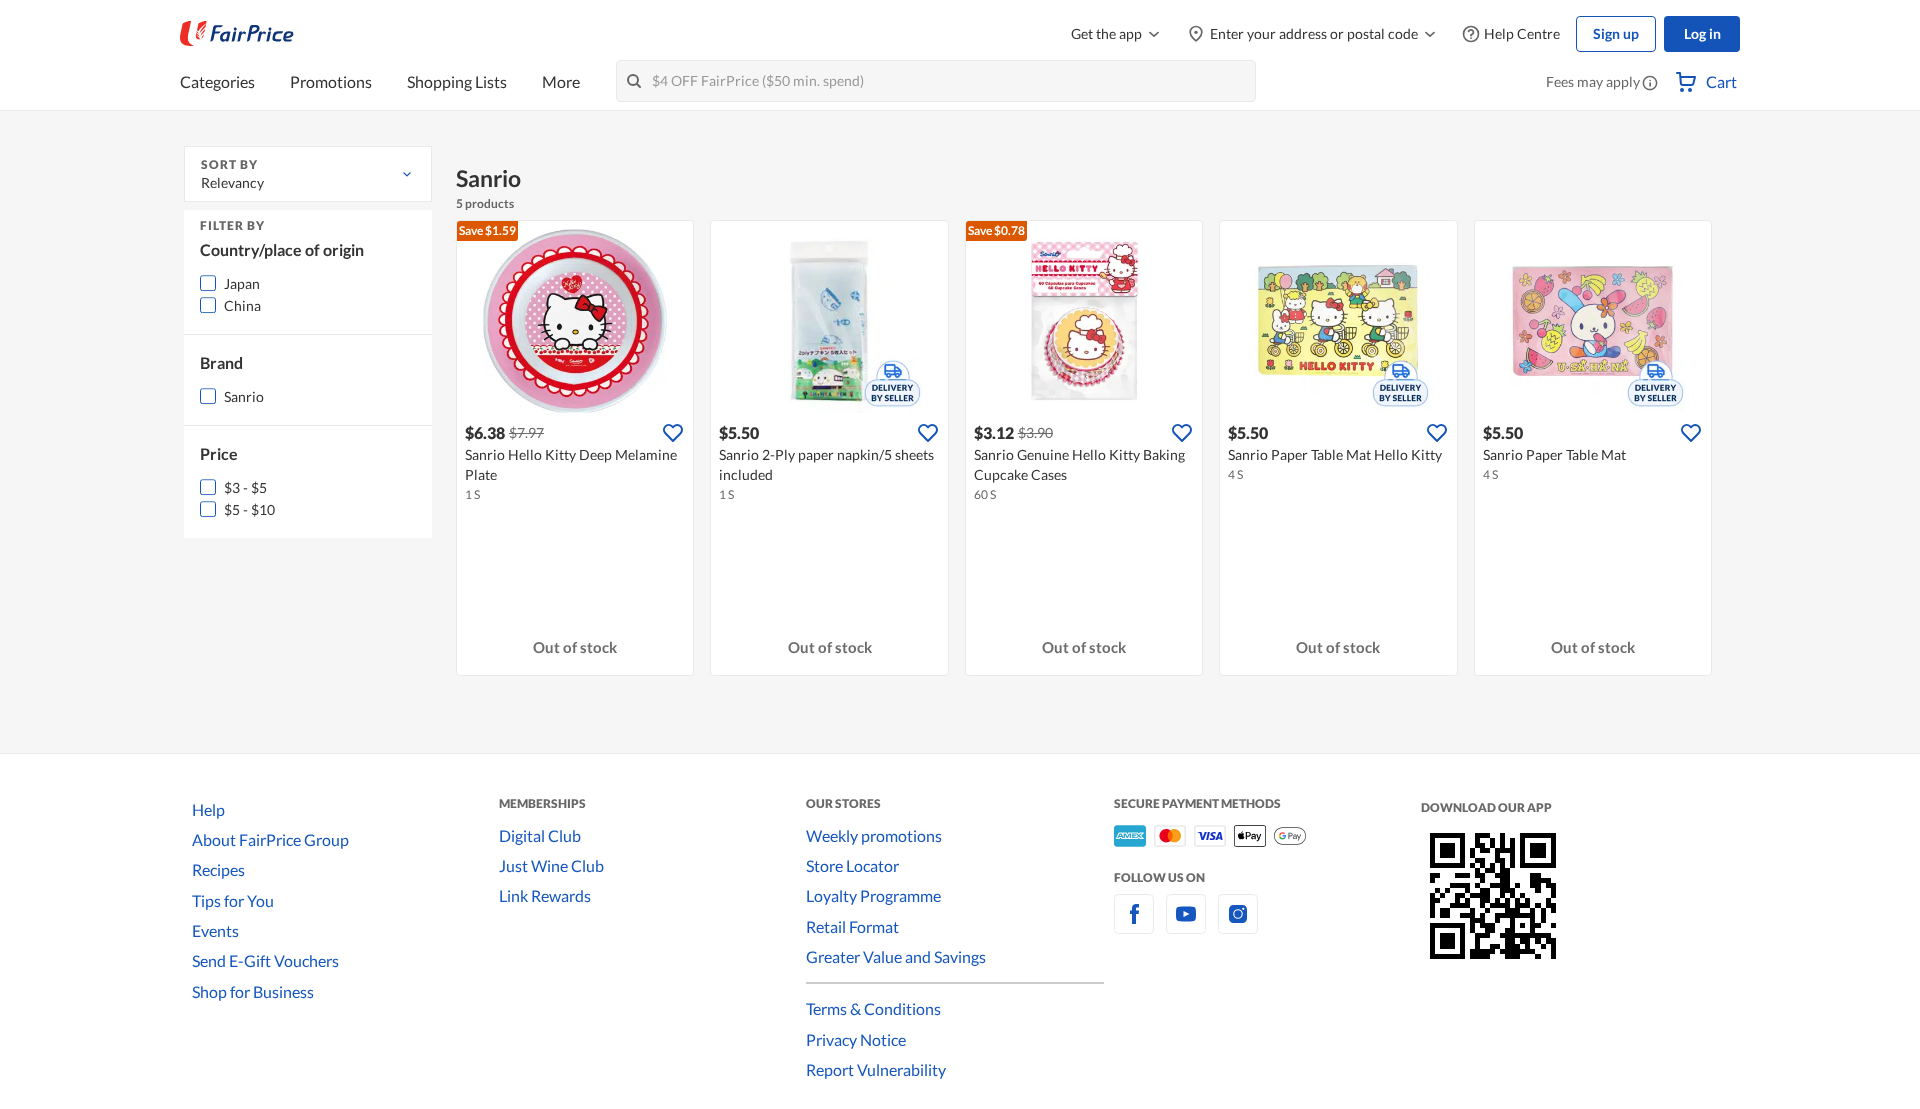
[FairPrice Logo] (237, 34)
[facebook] (1134, 925)
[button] (1650, 84)
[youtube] (1186, 925)
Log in (1702, 33)
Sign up (1616, 33)
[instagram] (1238, 925)
